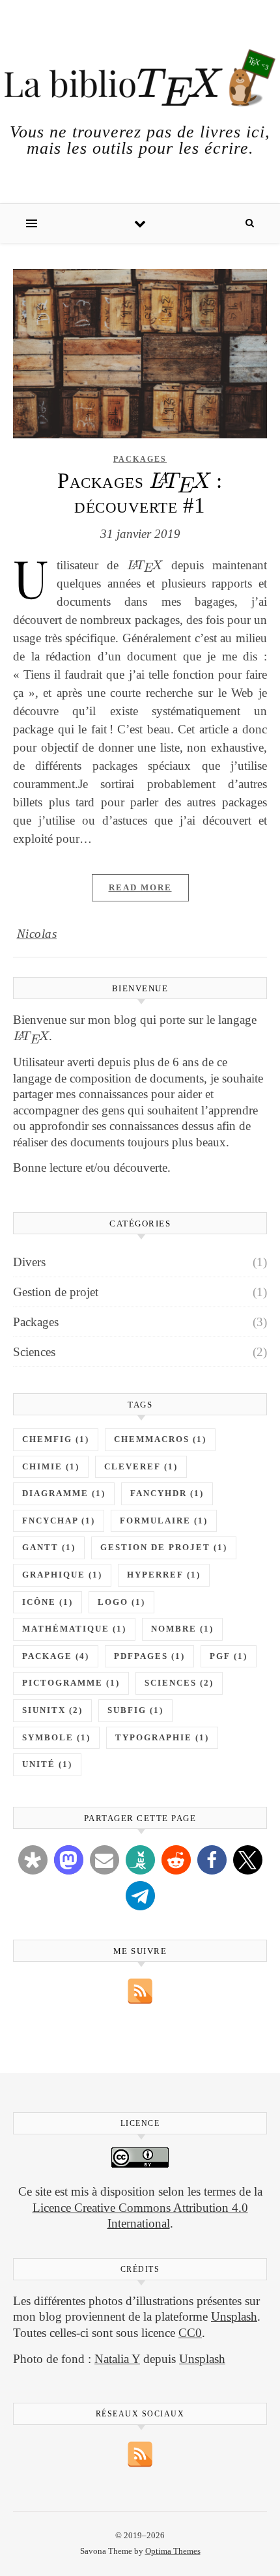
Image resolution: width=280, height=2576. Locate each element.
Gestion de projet (56, 1292)
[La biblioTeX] (140, 78)
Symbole (56, 1738)
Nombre (182, 1629)
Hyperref (164, 1575)
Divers (29, 1262)
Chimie (51, 1467)
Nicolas (37, 934)
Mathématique (74, 1629)
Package (56, 1656)
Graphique (62, 1575)
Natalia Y (117, 2359)
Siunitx (52, 1710)
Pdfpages (149, 1656)
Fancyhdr (167, 1493)
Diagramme (64, 1493)
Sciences (34, 1352)
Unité (47, 1764)
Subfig (135, 1710)
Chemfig (56, 1439)
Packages (140, 459)
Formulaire (164, 1521)
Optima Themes (173, 2551)
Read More (140, 887)
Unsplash (234, 2316)
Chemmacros (160, 1439)
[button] (33, 1860)
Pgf (229, 1656)
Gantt (49, 1548)
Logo (121, 1602)
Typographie (162, 1738)
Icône (48, 1602)
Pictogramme (71, 1683)
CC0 (190, 2333)
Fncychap (59, 1521)
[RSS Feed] (140, 1991)
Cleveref (141, 1467)
